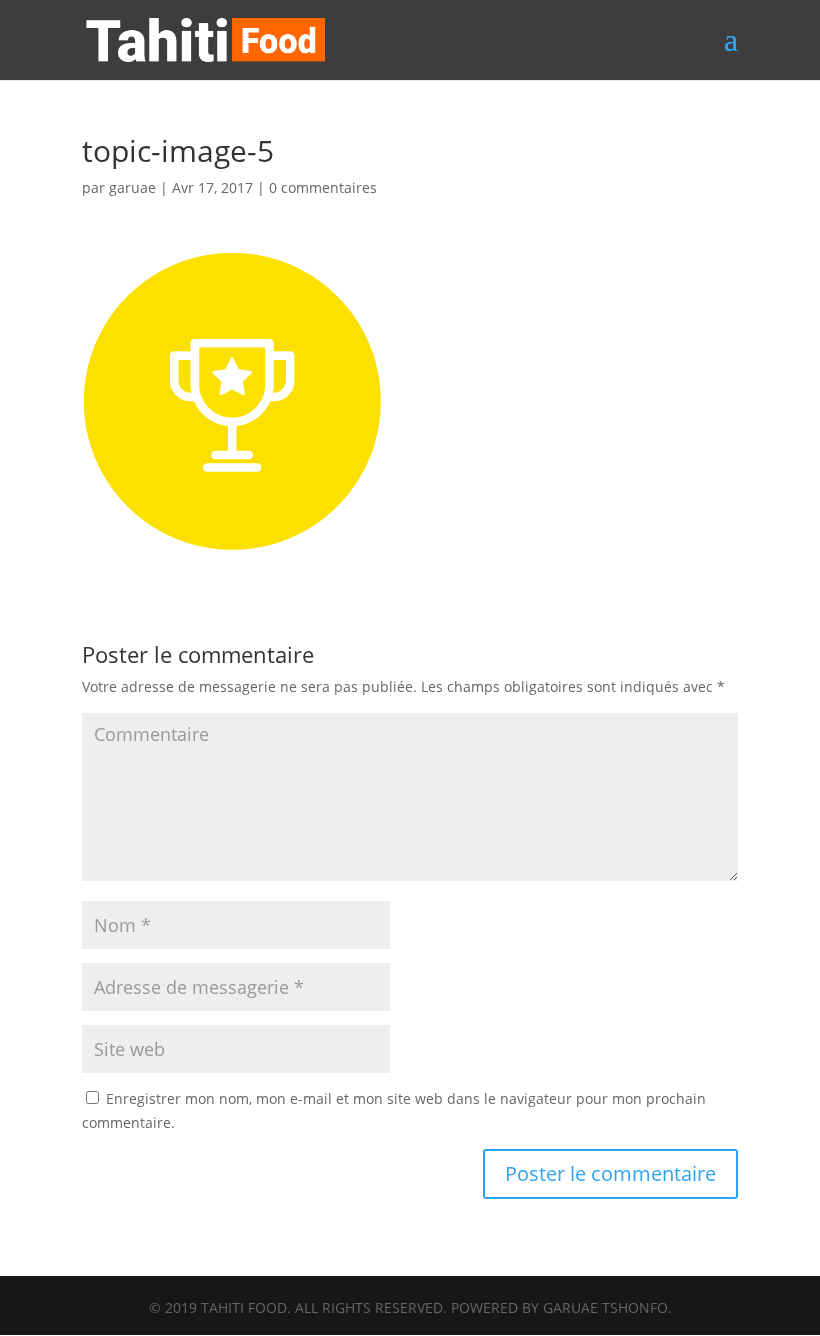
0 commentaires (323, 187)
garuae (132, 187)
